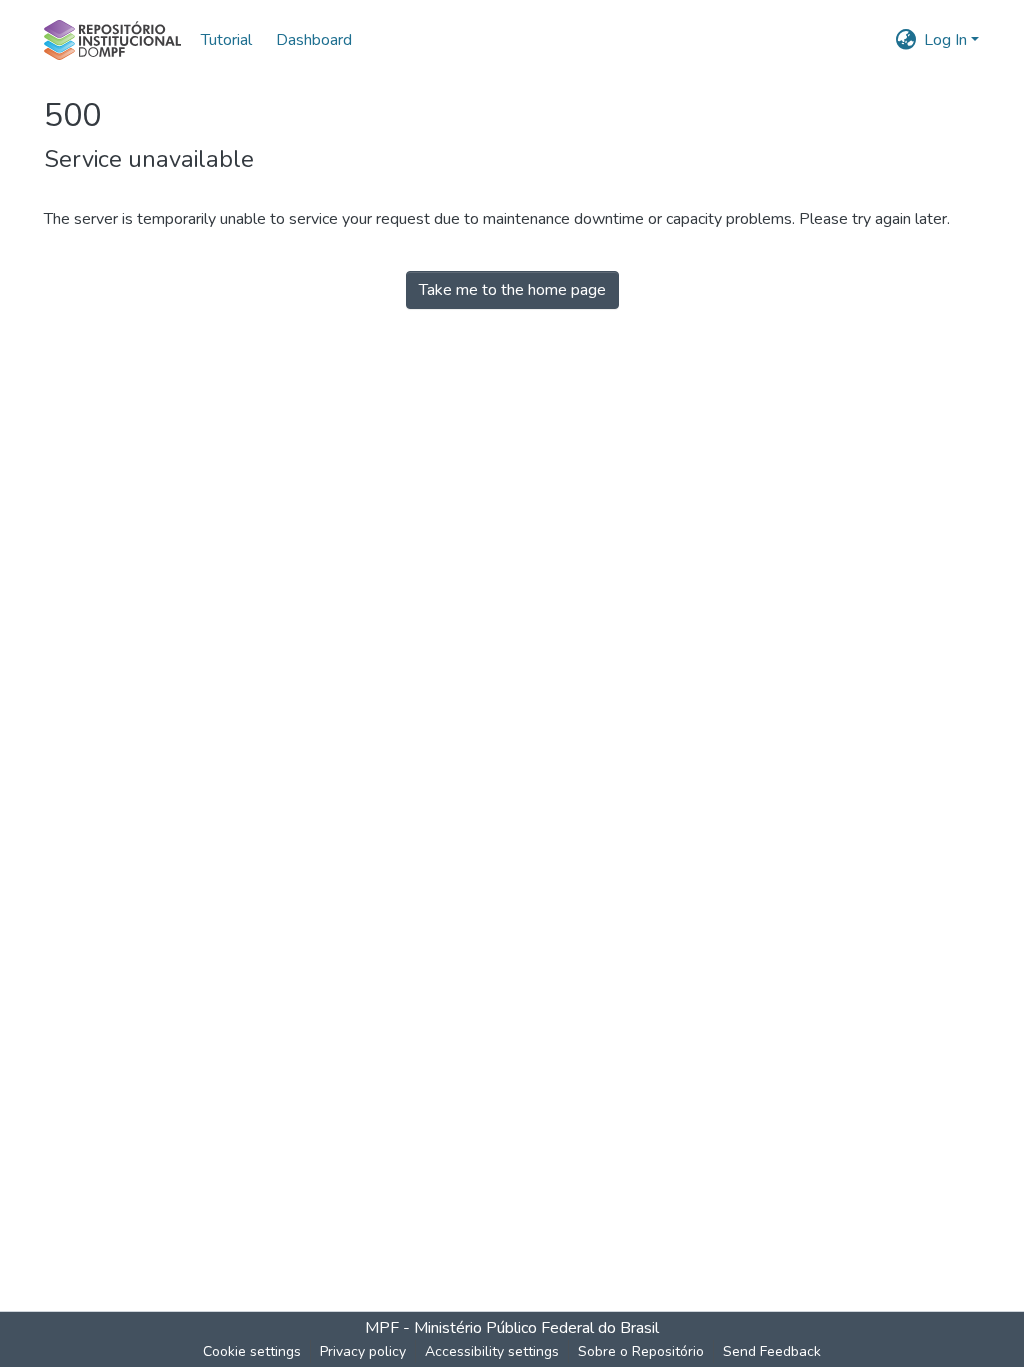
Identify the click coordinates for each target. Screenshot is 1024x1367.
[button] (112, 40)
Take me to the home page (512, 290)
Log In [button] (947, 40)
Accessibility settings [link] (492, 1351)
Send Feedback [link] (772, 1351)
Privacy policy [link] (363, 1351)
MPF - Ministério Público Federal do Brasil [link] (512, 1328)
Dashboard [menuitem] (314, 40)
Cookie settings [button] (252, 1351)
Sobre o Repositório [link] (641, 1351)
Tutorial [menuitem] (226, 40)
